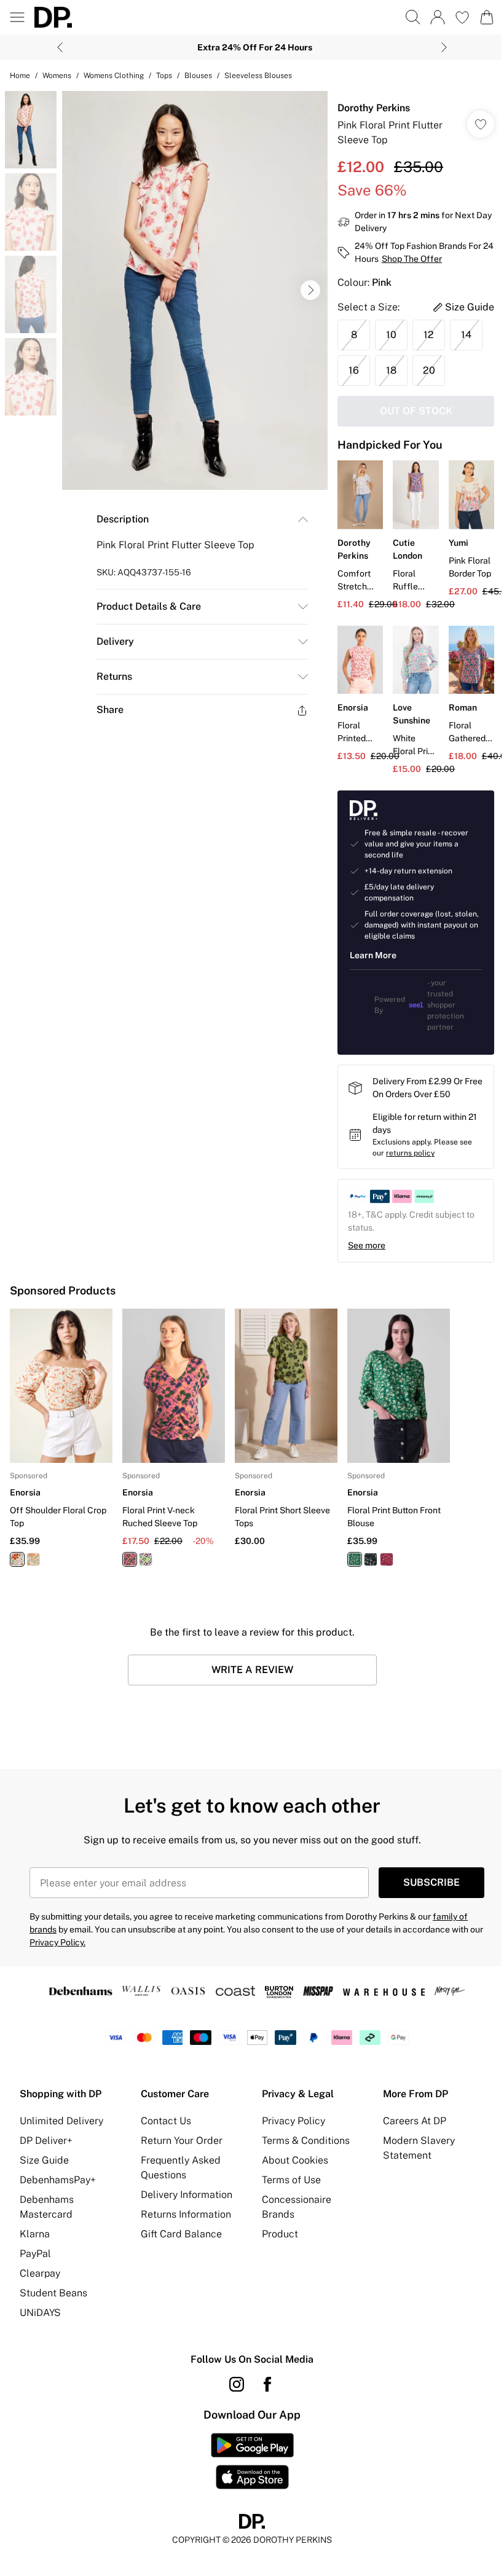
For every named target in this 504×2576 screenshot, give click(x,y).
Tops (164, 76)
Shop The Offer (412, 259)
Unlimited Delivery (61, 2121)
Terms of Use (291, 2180)
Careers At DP (415, 2121)
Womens (57, 76)
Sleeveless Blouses (258, 76)
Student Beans (53, 2293)
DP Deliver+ (46, 2141)
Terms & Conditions (306, 2141)
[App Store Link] (252, 2461)
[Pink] (130, 1559)
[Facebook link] (267, 2384)
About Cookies (295, 2160)
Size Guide (44, 2160)
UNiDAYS (40, 2313)
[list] (195, 290)
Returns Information (186, 2214)
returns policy (410, 1153)
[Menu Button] (17, 17)
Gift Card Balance (181, 2234)
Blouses (198, 76)
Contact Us (166, 2121)
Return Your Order (182, 2141)
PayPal (35, 2254)
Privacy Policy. (57, 1942)
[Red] (17, 1559)
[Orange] (33, 1559)
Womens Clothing (114, 76)
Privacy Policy (293, 2121)
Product (280, 2234)
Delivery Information (187, 2195)
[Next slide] (444, 47)
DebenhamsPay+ (58, 2180)
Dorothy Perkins (374, 108)
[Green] (355, 1559)
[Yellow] (146, 1559)
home (20, 76)
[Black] (371, 1559)
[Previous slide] (60, 47)
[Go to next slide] (310, 290)
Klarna (35, 2234)
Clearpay (40, 2273)
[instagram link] (237, 2384)
